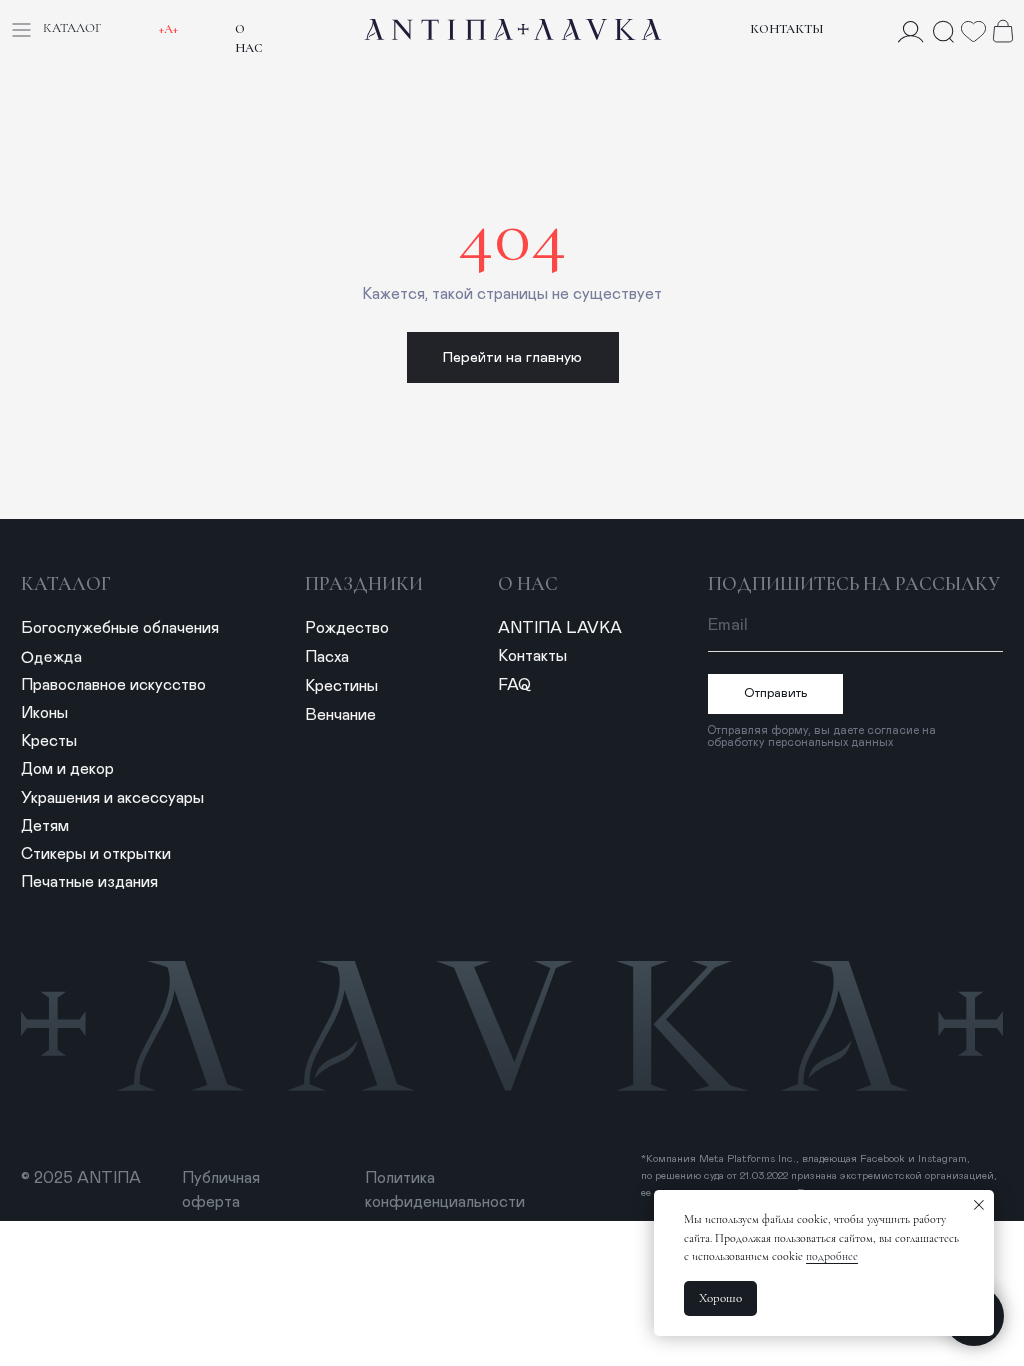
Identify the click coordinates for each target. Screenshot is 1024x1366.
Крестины (341, 686)
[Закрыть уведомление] (979, 1205)
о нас (528, 584)
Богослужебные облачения (120, 628)
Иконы (44, 713)
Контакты (787, 29)
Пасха (327, 657)
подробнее (832, 1256)
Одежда (51, 657)
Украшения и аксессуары (112, 798)
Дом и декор (67, 769)
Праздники (364, 584)
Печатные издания (89, 882)
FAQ (514, 685)
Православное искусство (113, 685)
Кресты (49, 741)
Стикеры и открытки (96, 854)
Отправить (776, 693)
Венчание (340, 715)
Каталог (66, 584)
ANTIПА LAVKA (560, 628)
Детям (45, 826)
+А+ (168, 29)
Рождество (347, 628)
